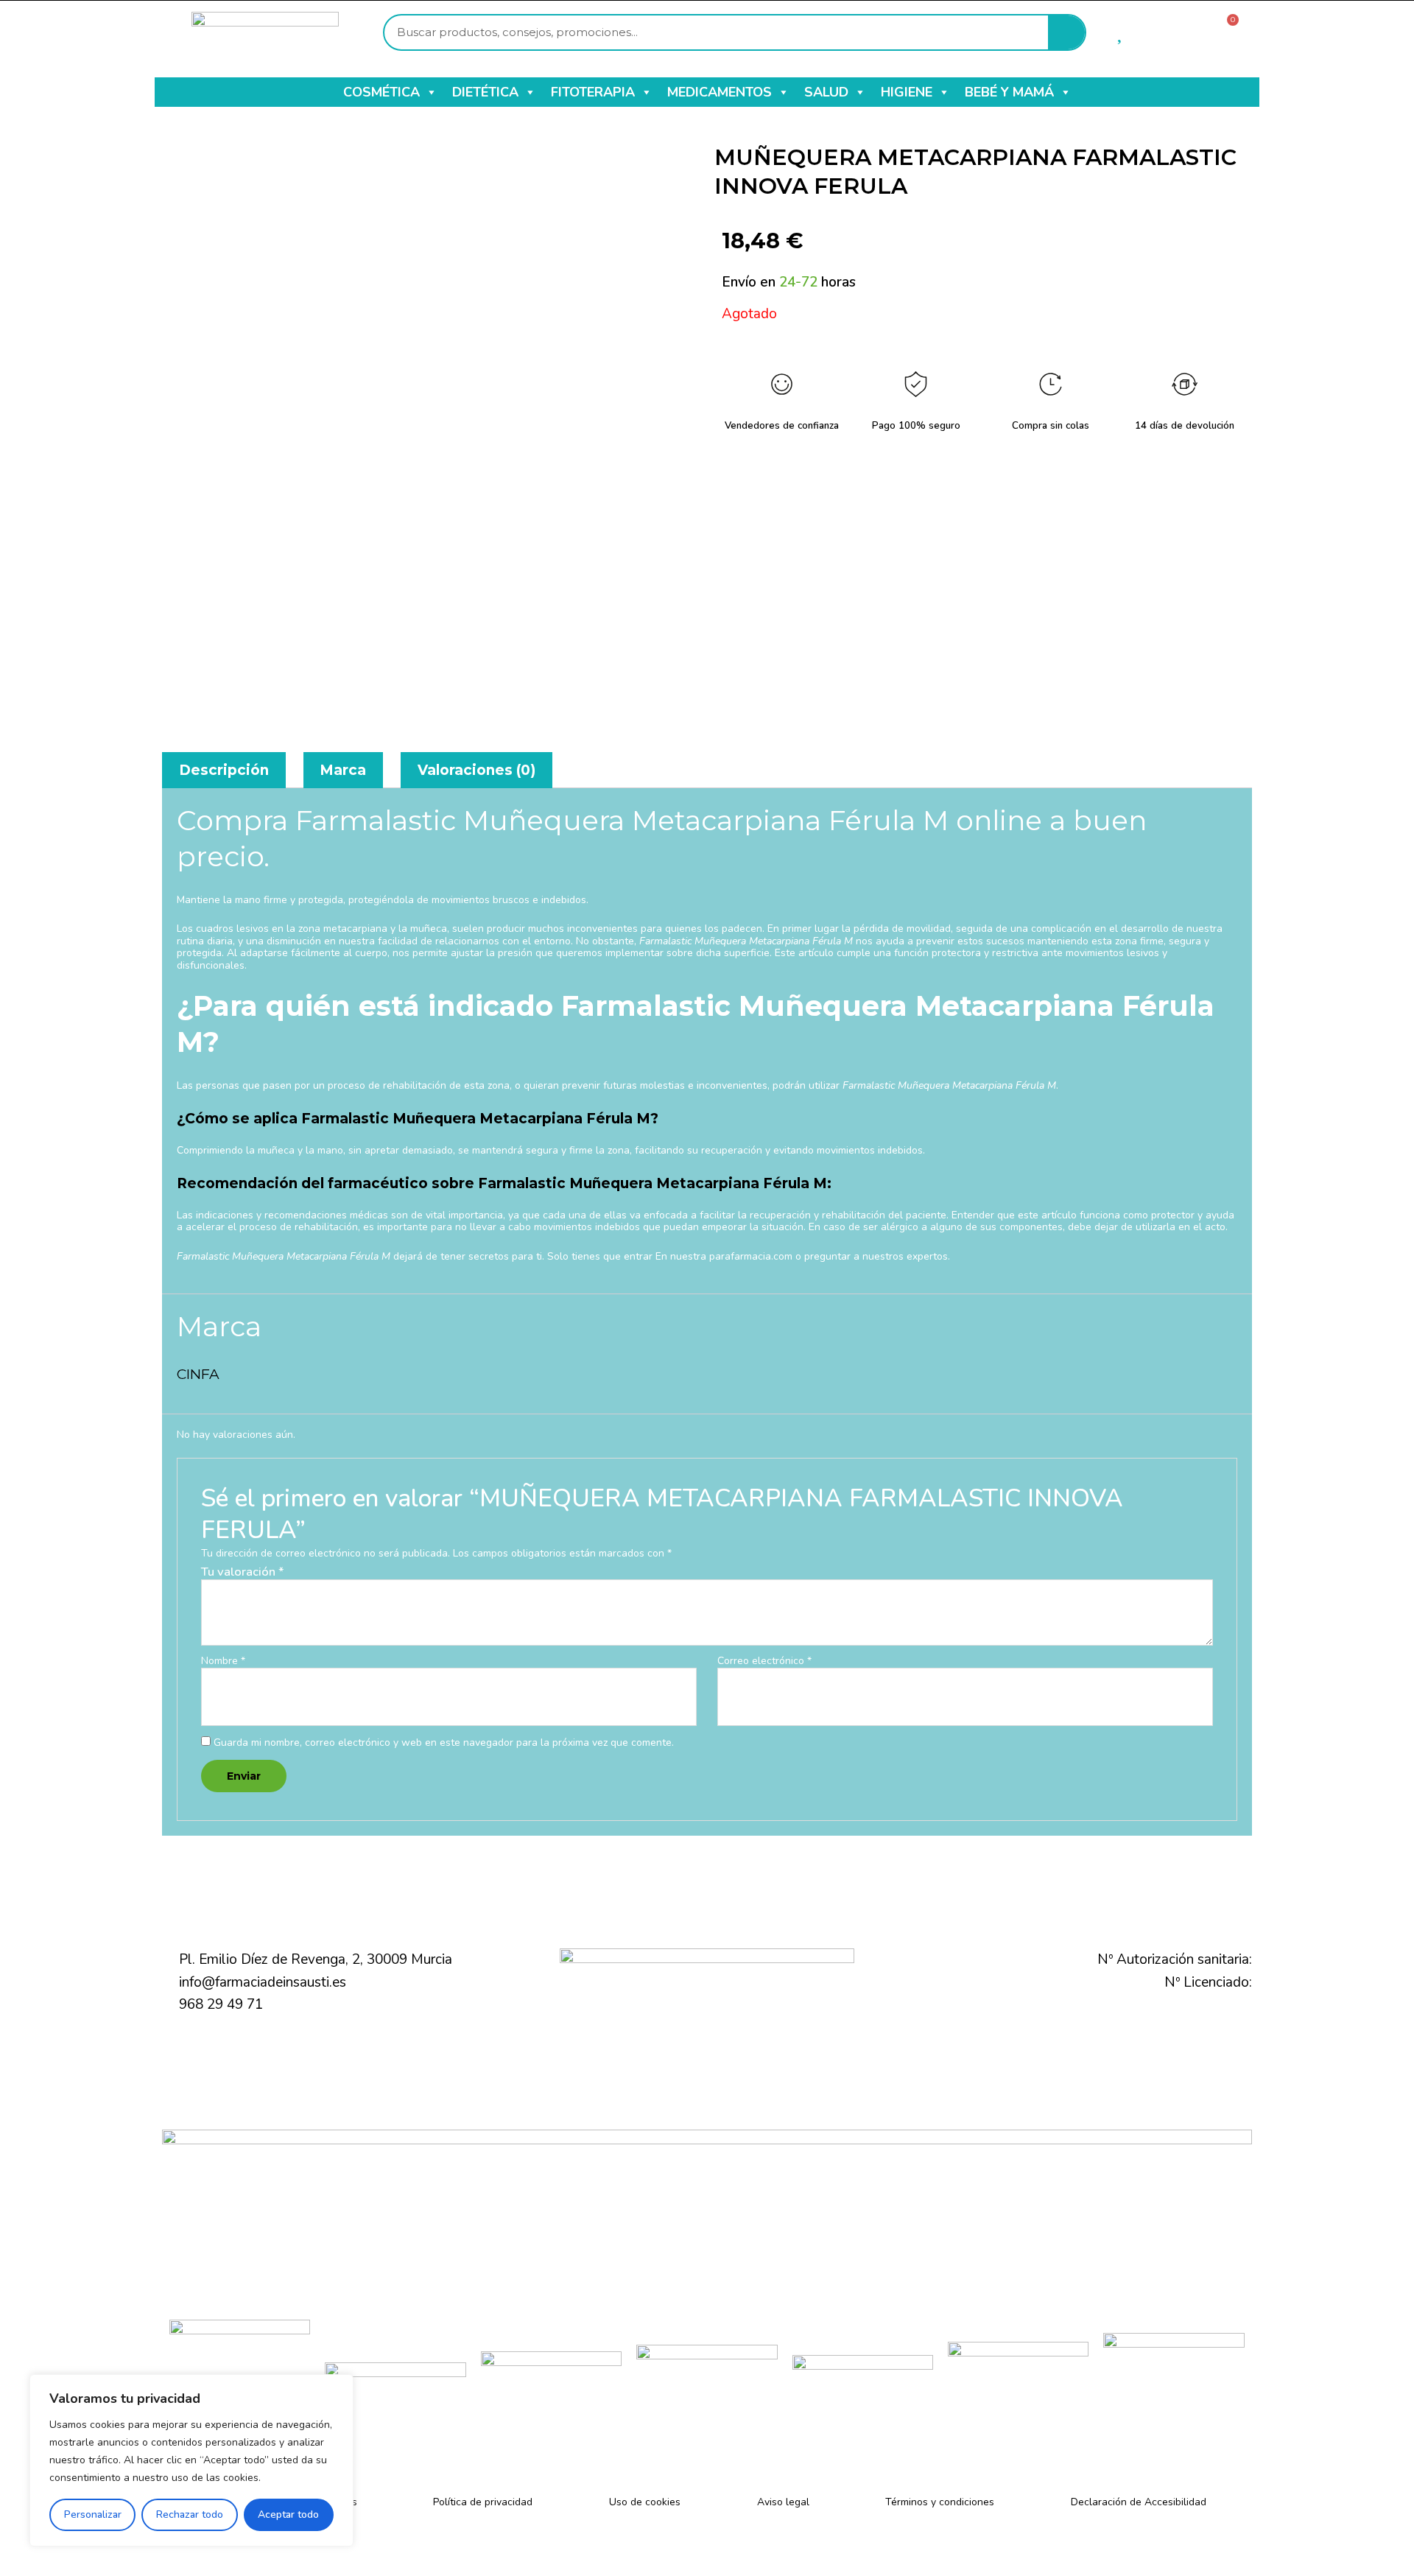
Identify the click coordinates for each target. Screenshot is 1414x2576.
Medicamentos (720, 92)
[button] (431, 92)
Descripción (224, 770)
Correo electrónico (764, 1661)
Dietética (485, 92)
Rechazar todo (190, 2514)
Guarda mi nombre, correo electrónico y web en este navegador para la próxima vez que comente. (444, 1743)
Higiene (907, 92)
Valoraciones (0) (476, 770)
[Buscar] (1066, 32)
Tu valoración (243, 1572)
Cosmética (381, 92)
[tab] (224, 770)
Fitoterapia (593, 92)
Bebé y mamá (1009, 92)
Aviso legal (783, 2502)
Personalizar (93, 2514)
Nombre (223, 1661)
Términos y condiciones (940, 2502)
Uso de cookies (645, 2502)
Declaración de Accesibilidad (1139, 2502)
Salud (826, 92)
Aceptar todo (288, 2514)
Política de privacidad (483, 2502)
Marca (343, 770)
